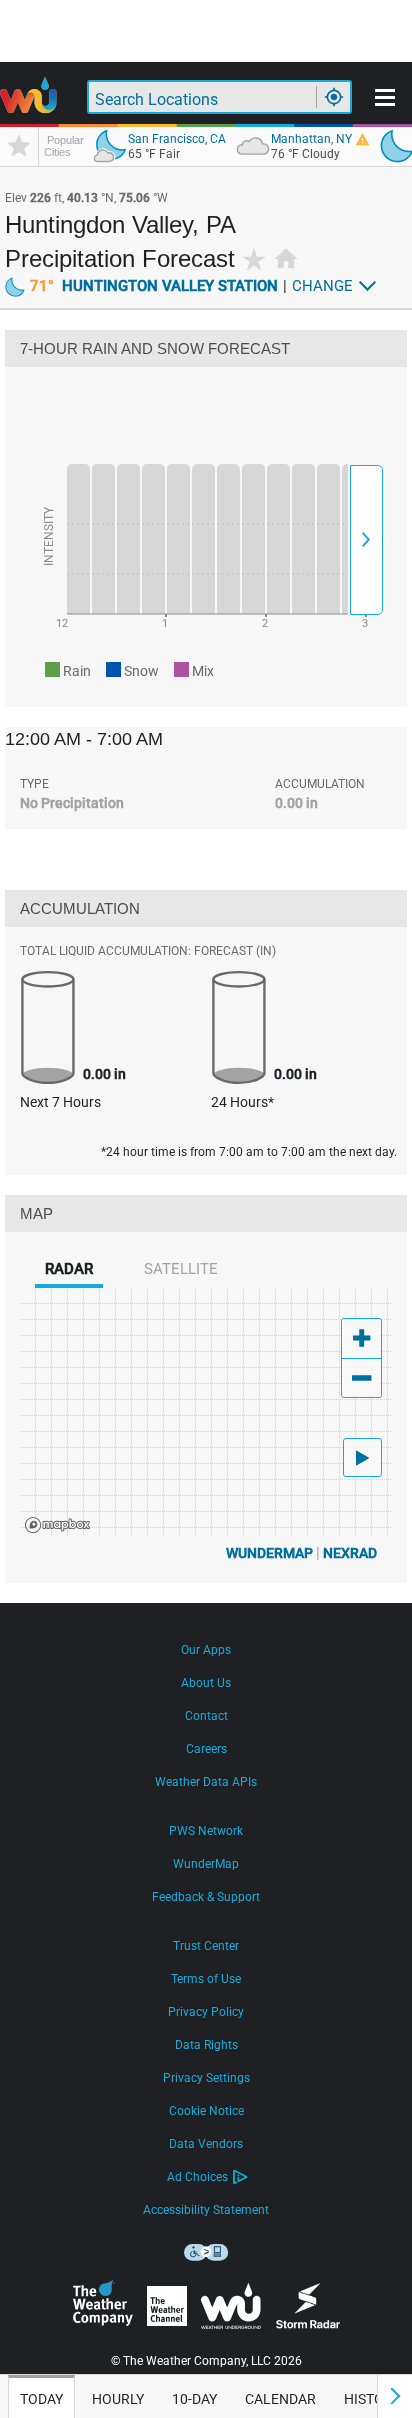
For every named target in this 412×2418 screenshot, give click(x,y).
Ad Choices (197, 2177)
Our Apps (206, 1650)
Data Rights (206, 2045)
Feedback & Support (206, 1897)
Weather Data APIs (206, 1782)
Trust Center (206, 1946)
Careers (206, 1749)
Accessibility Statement (206, 2210)
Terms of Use (206, 1979)
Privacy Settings (206, 2078)
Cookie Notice (206, 2111)
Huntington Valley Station (154, 286)
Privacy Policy (206, 2012)
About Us (206, 1683)
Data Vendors (206, 2144)
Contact (206, 1716)
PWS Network (206, 1831)
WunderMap (269, 1553)
